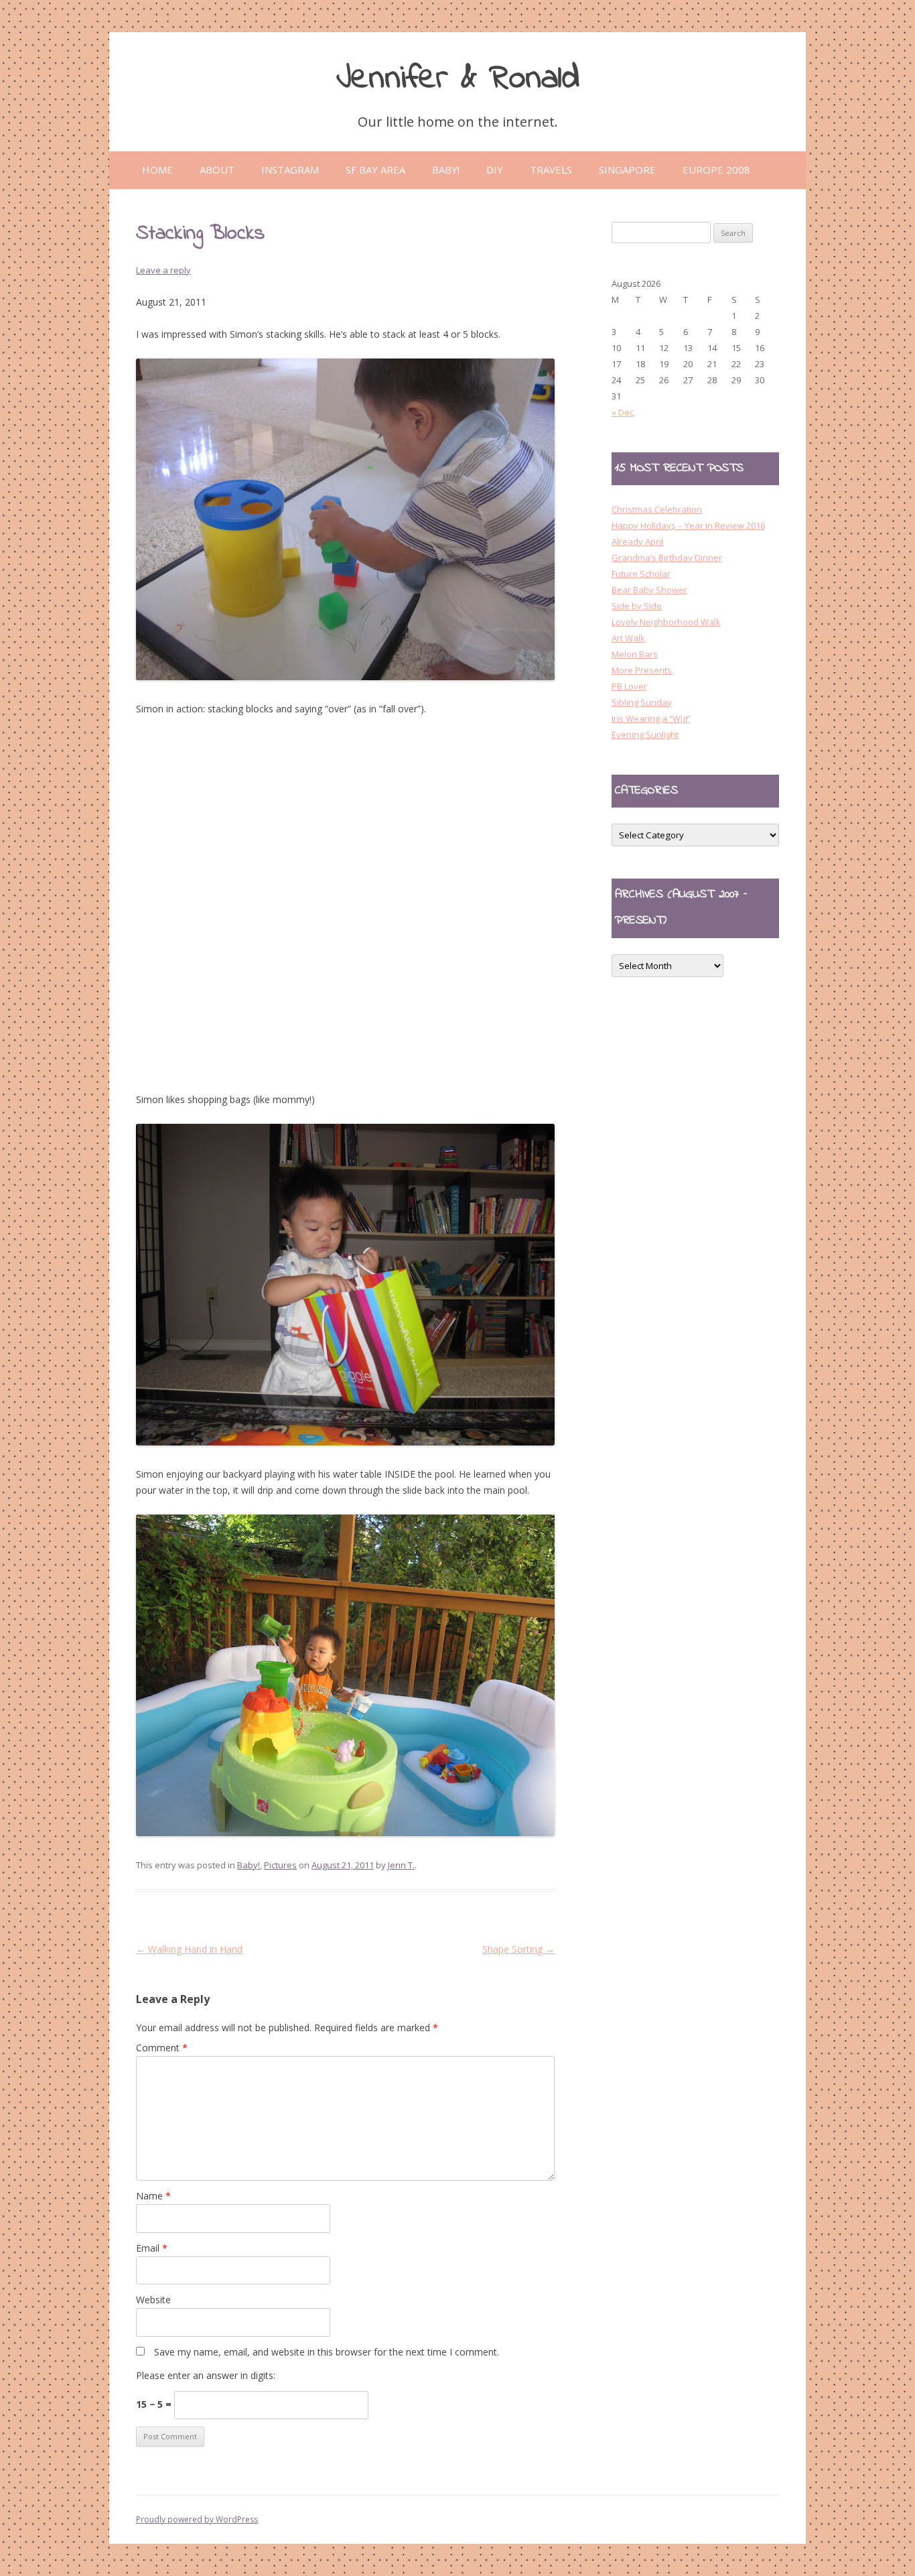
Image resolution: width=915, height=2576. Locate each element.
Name (153, 2196)
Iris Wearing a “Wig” (651, 718)
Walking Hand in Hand (189, 1949)
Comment (162, 2048)
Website (153, 2300)
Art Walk (628, 638)
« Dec (623, 412)
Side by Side (637, 606)
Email (152, 2248)
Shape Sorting (518, 1949)
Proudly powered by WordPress (197, 2519)
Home (157, 170)
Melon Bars (635, 654)
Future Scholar (641, 574)
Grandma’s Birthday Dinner (667, 558)
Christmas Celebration (657, 509)
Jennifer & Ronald (458, 79)
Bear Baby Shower (649, 590)
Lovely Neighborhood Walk (666, 622)
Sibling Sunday (642, 702)
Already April (637, 541)
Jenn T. (401, 1865)
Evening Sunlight (645, 734)
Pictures (280, 1865)
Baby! (249, 1865)
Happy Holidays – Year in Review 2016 (688, 525)
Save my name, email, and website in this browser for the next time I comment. (327, 2352)
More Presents (642, 670)
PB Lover (629, 686)
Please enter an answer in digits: (206, 2375)
